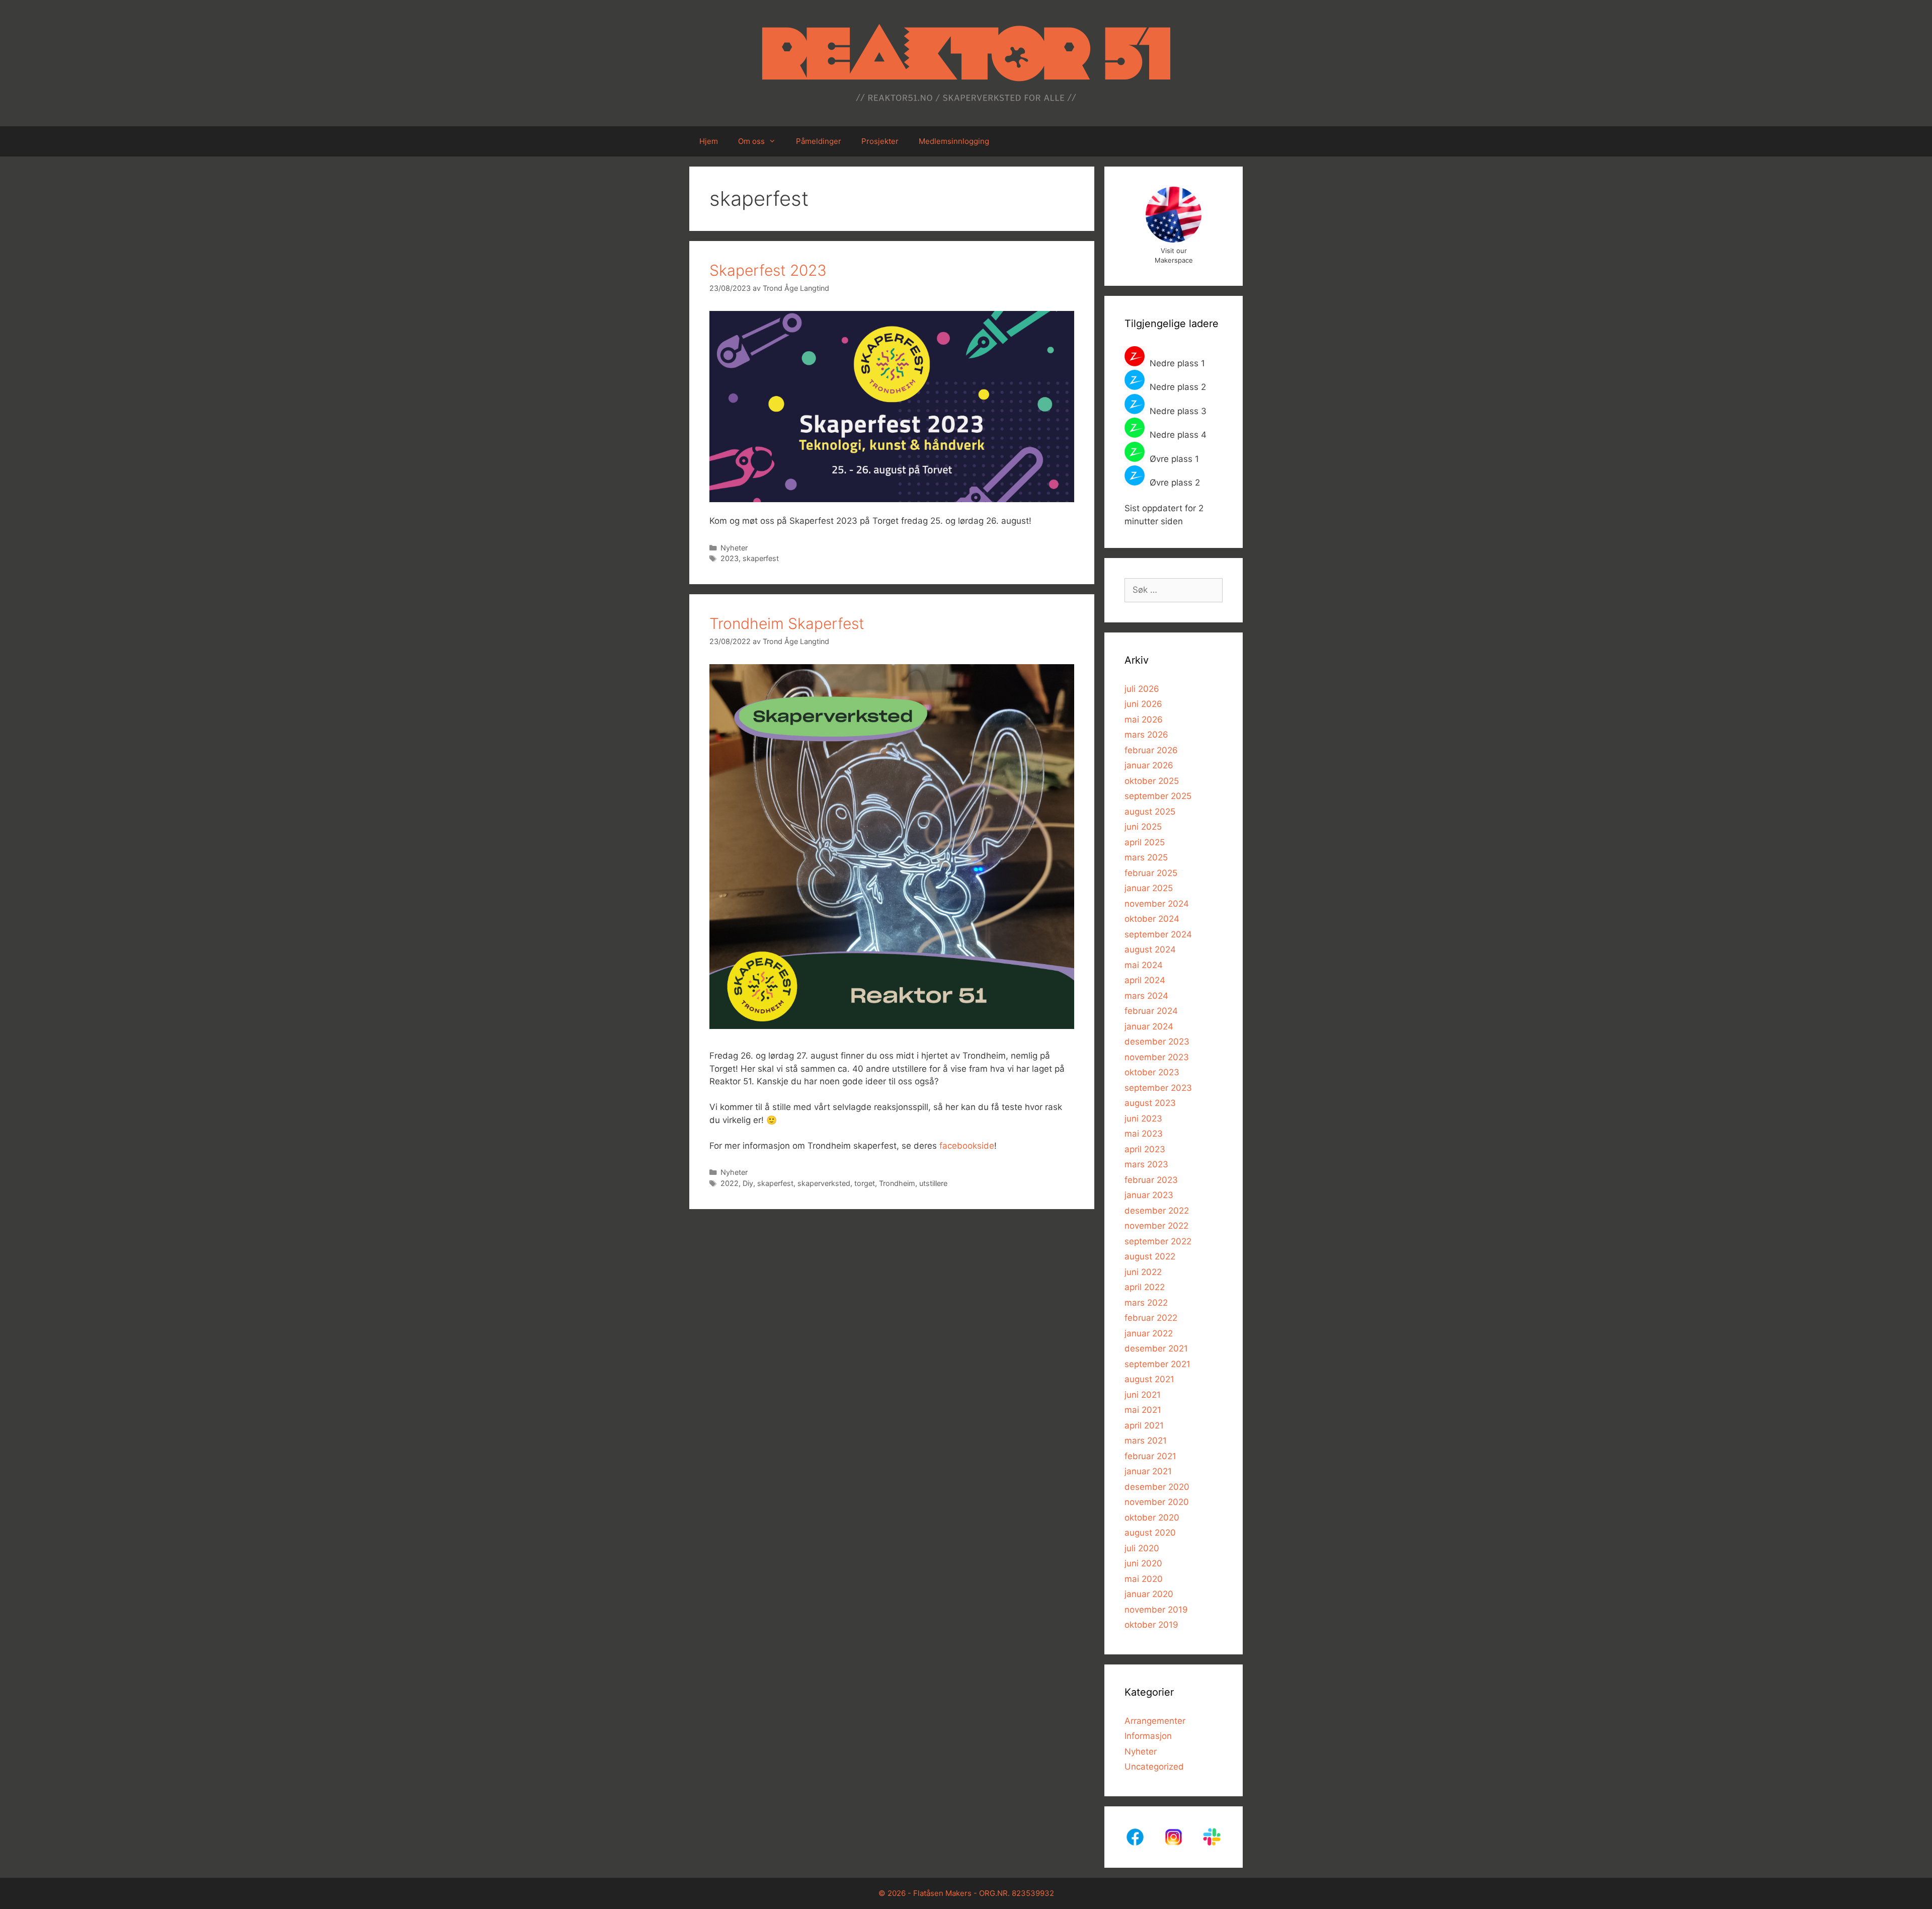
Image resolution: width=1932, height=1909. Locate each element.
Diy (748, 1183)
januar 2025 (1149, 888)
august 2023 (1150, 1103)
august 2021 (1149, 1379)
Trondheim (897, 1183)
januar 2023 (1149, 1195)
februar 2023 (1151, 1180)
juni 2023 (1143, 1119)
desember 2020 (1157, 1487)
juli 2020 (1142, 1548)
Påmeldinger (819, 141)
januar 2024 (1149, 1026)
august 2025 (1150, 812)
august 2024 (1150, 949)
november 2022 (1156, 1226)
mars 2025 (1146, 857)
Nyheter (734, 548)
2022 (730, 1183)
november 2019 (1156, 1610)
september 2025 (1158, 796)
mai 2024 (1144, 965)
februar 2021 (1150, 1456)
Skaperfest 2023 (768, 270)
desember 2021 (1156, 1348)
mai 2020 (1144, 1579)
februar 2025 (1151, 873)
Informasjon (1148, 1736)
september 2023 (1158, 1088)
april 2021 (1144, 1425)
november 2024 (1157, 904)
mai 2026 (1144, 720)
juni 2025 (1143, 827)
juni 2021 (1143, 1395)
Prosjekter (880, 141)
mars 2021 (1146, 1441)
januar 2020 (1149, 1594)
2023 (730, 558)
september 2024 (1158, 934)
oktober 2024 (1152, 919)
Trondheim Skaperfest (787, 623)
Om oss (751, 141)
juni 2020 (1143, 1563)
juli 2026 (1142, 689)
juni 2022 (1143, 1272)
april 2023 (1145, 1149)
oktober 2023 (1152, 1072)
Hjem (709, 141)
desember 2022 (1157, 1211)
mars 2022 (1146, 1303)
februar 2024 (1151, 1011)
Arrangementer (1155, 1721)
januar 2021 (1148, 1471)
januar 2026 (1149, 765)
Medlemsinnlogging (954, 141)
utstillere (933, 1183)
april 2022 (1145, 1287)
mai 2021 (1143, 1410)
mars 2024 (1146, 996)
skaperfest (761, 558)
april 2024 (1145, 980)
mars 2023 (1146, 1164)
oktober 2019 (1151, 1625)
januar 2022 (1149, 1333)
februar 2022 (1151, 1318)
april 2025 (1145, 842)
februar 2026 (1151, 750)
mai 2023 (1144, 1134)
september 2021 (1157, 1364)
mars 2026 (1146, 735)
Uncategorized (1154, 1767)
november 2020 (1157, 1502)
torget (865, 1183)
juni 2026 (1143, 704)
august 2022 (1150, 1256)
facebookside (967, 1146)
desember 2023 (1157, 1042)
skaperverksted (824, 1183)
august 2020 (1150, 1533)
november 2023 (1157, 1057)
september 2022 (1158, 1241)
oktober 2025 (1152, 781)
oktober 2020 (1152, 1518)
